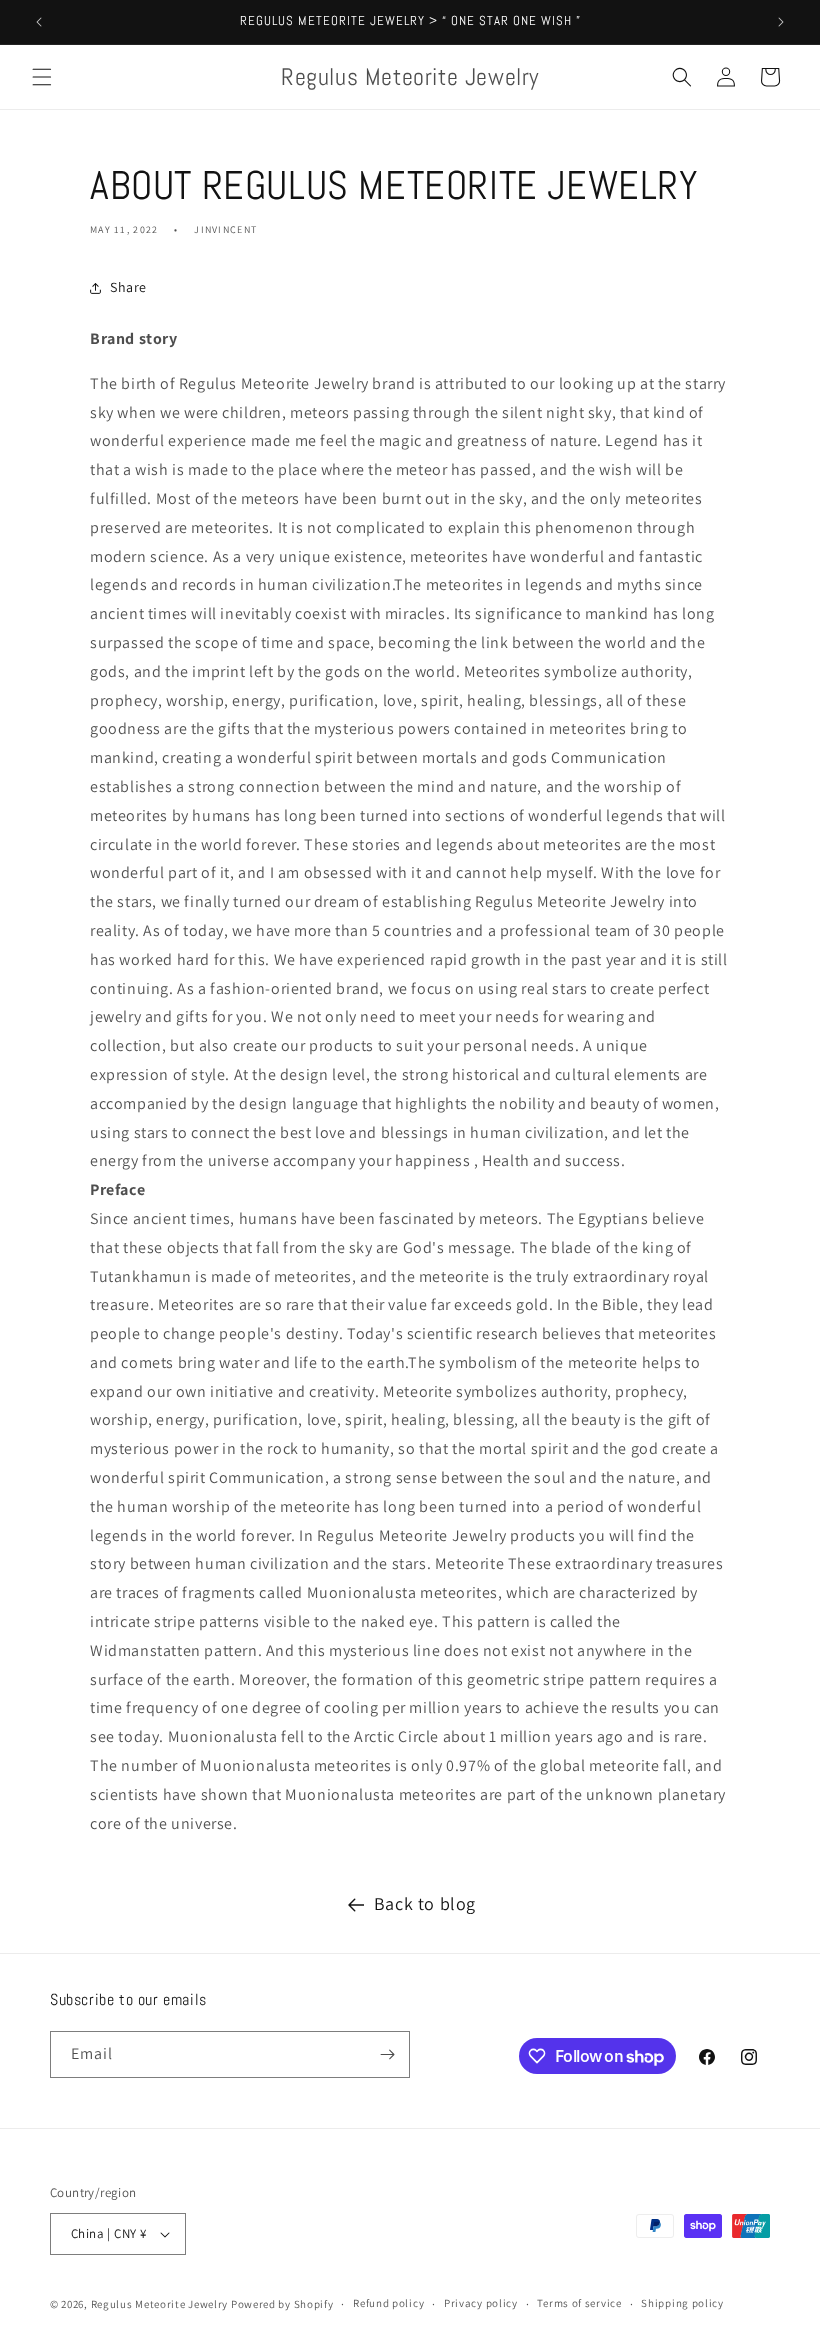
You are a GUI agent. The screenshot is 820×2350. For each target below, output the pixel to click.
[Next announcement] (781, 22)
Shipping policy (682, 2303)
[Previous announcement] (39, 22)
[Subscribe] (387, 2054)
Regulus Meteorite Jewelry (160, 2304)
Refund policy (388, 2303)
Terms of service (579, 2303)
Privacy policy (481, 2303)
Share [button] (128, 287)
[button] (42, 77)
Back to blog (425, 1903)
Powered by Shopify (282, 2304)
